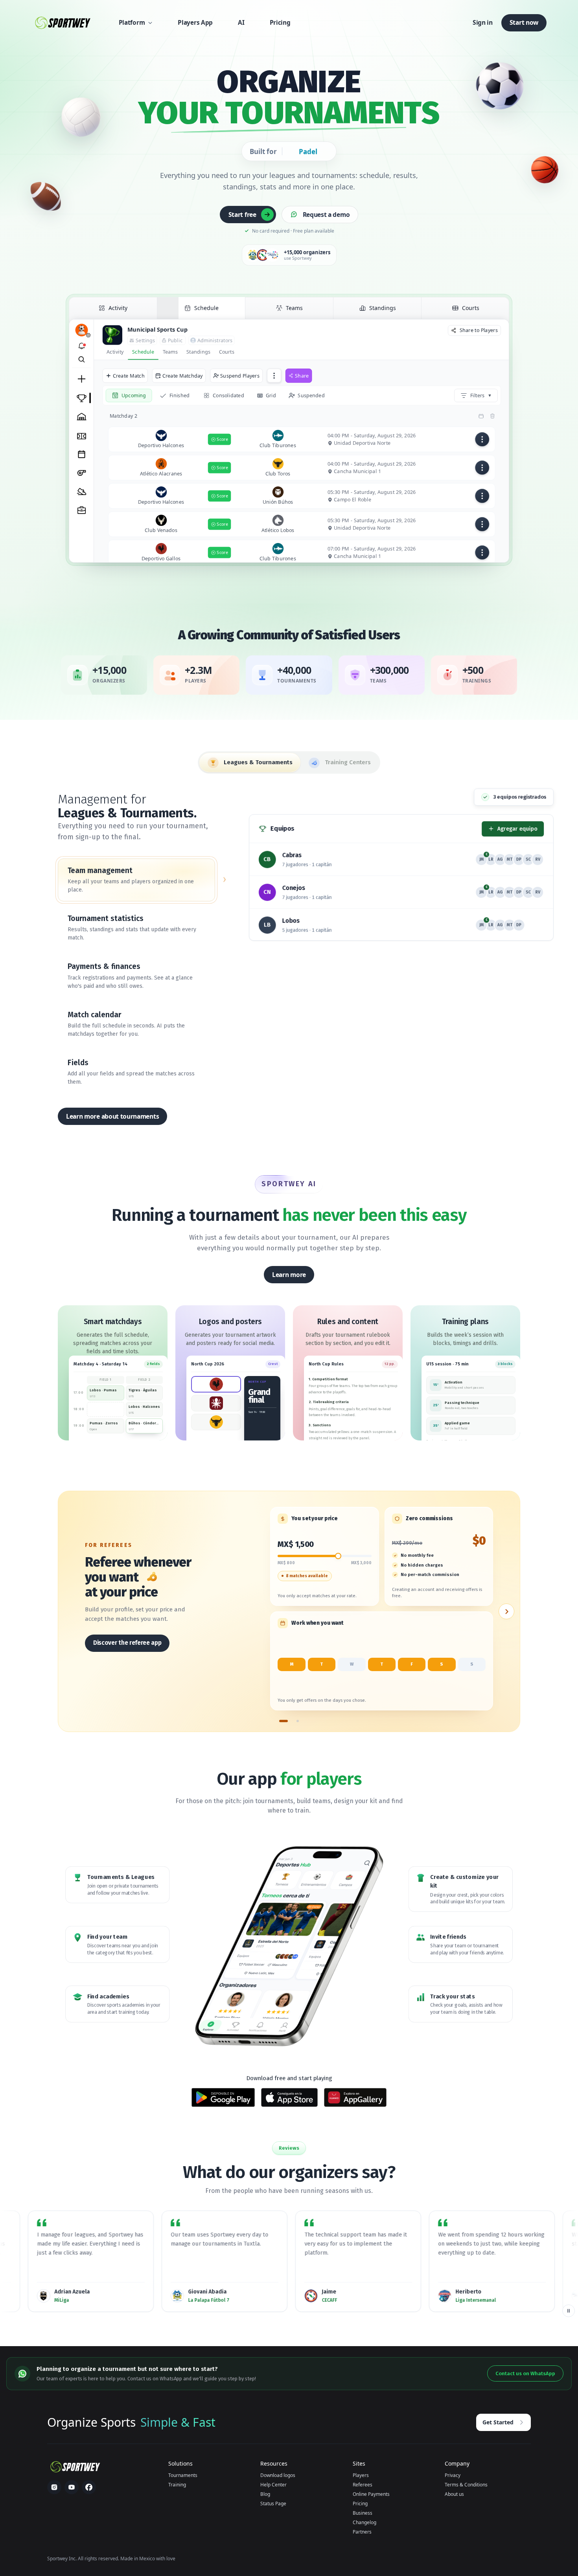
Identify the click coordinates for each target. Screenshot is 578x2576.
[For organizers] (298, 1721)
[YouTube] (72, 2487)
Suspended (311, 395)
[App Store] (289, 2097)
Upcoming (134, 395)
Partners (362, 2532)
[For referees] (283, 1721)
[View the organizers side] (506, 1611)
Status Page (273, 2504)
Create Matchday (183, 375)
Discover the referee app (127, 1643)
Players (361, 2475)
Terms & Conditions (466, 2485)
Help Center (273, 2485)
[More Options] (274, 376)
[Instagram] (54, 2487)
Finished (179, 395)
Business (363, 2513)
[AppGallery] (355, 2097)
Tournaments (183, 2475)
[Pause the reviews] (569, 2311)
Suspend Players (240, 375)
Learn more (289, 1275)
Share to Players (479, 330)
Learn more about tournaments (112, 1116)
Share (302, 375)
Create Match (129, 375)
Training (177, 2485)
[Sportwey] (62, 23)
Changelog (364, 2522)
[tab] (113, 310)
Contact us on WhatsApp (525, 2373)
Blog (265, 2494)
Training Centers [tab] (348, 762)
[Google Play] (223, 2097)
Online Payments (371, 2494)
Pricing (360, 2504)
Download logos (278, 2475)
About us (454, 2494)
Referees (363, 2485)
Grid (271, 395)
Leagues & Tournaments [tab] (258, 762)
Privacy (453, 2475)
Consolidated (228, 395)
